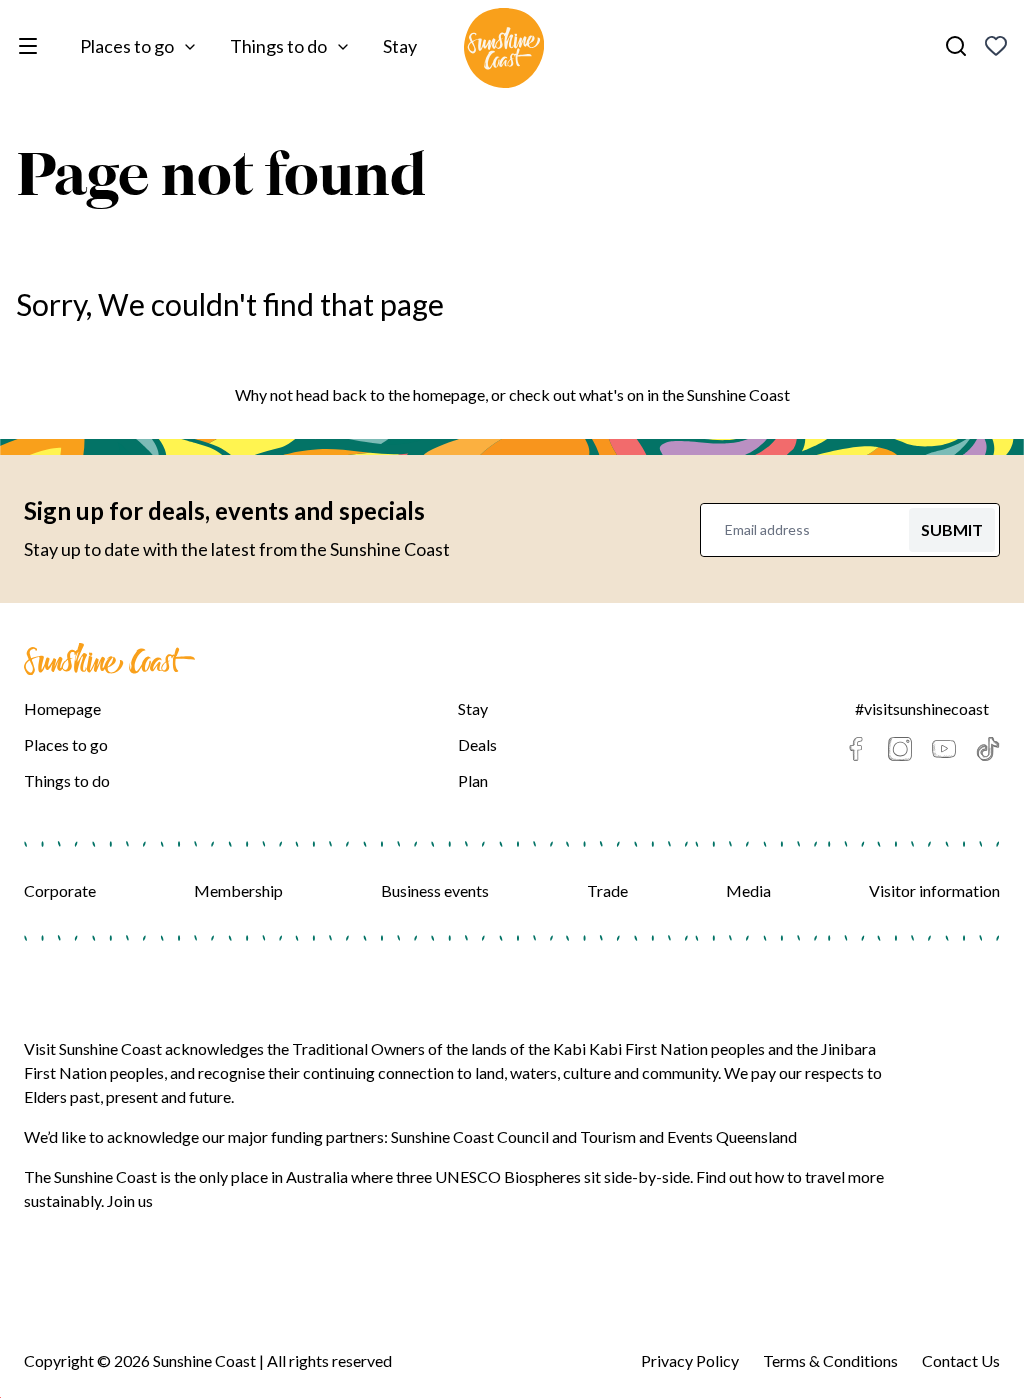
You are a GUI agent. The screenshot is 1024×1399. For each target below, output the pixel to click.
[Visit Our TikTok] (988, 749)
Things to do (278, 46)
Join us (130, 1200)
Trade (607, 890)
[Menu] (32, 46)
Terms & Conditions (830, 1360)
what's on (611, 394)
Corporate (60, 890)
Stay (400, 46)
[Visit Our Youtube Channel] (944, 749)
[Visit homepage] (504, 51)
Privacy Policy (690, 1360)
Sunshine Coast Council (470, 1136)
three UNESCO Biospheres (488, 1176)
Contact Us (961, 1360)
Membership (238, 890)
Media (748, 890)
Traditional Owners (358, 1048)
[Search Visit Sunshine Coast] (956, 46)
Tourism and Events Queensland (688, 1136)
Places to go (127, 46)
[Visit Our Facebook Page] (856, 749)
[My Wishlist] (996, 46)
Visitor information (934, 890)
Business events (435, 890)
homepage (449, 394)
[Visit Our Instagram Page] (900, 749)
